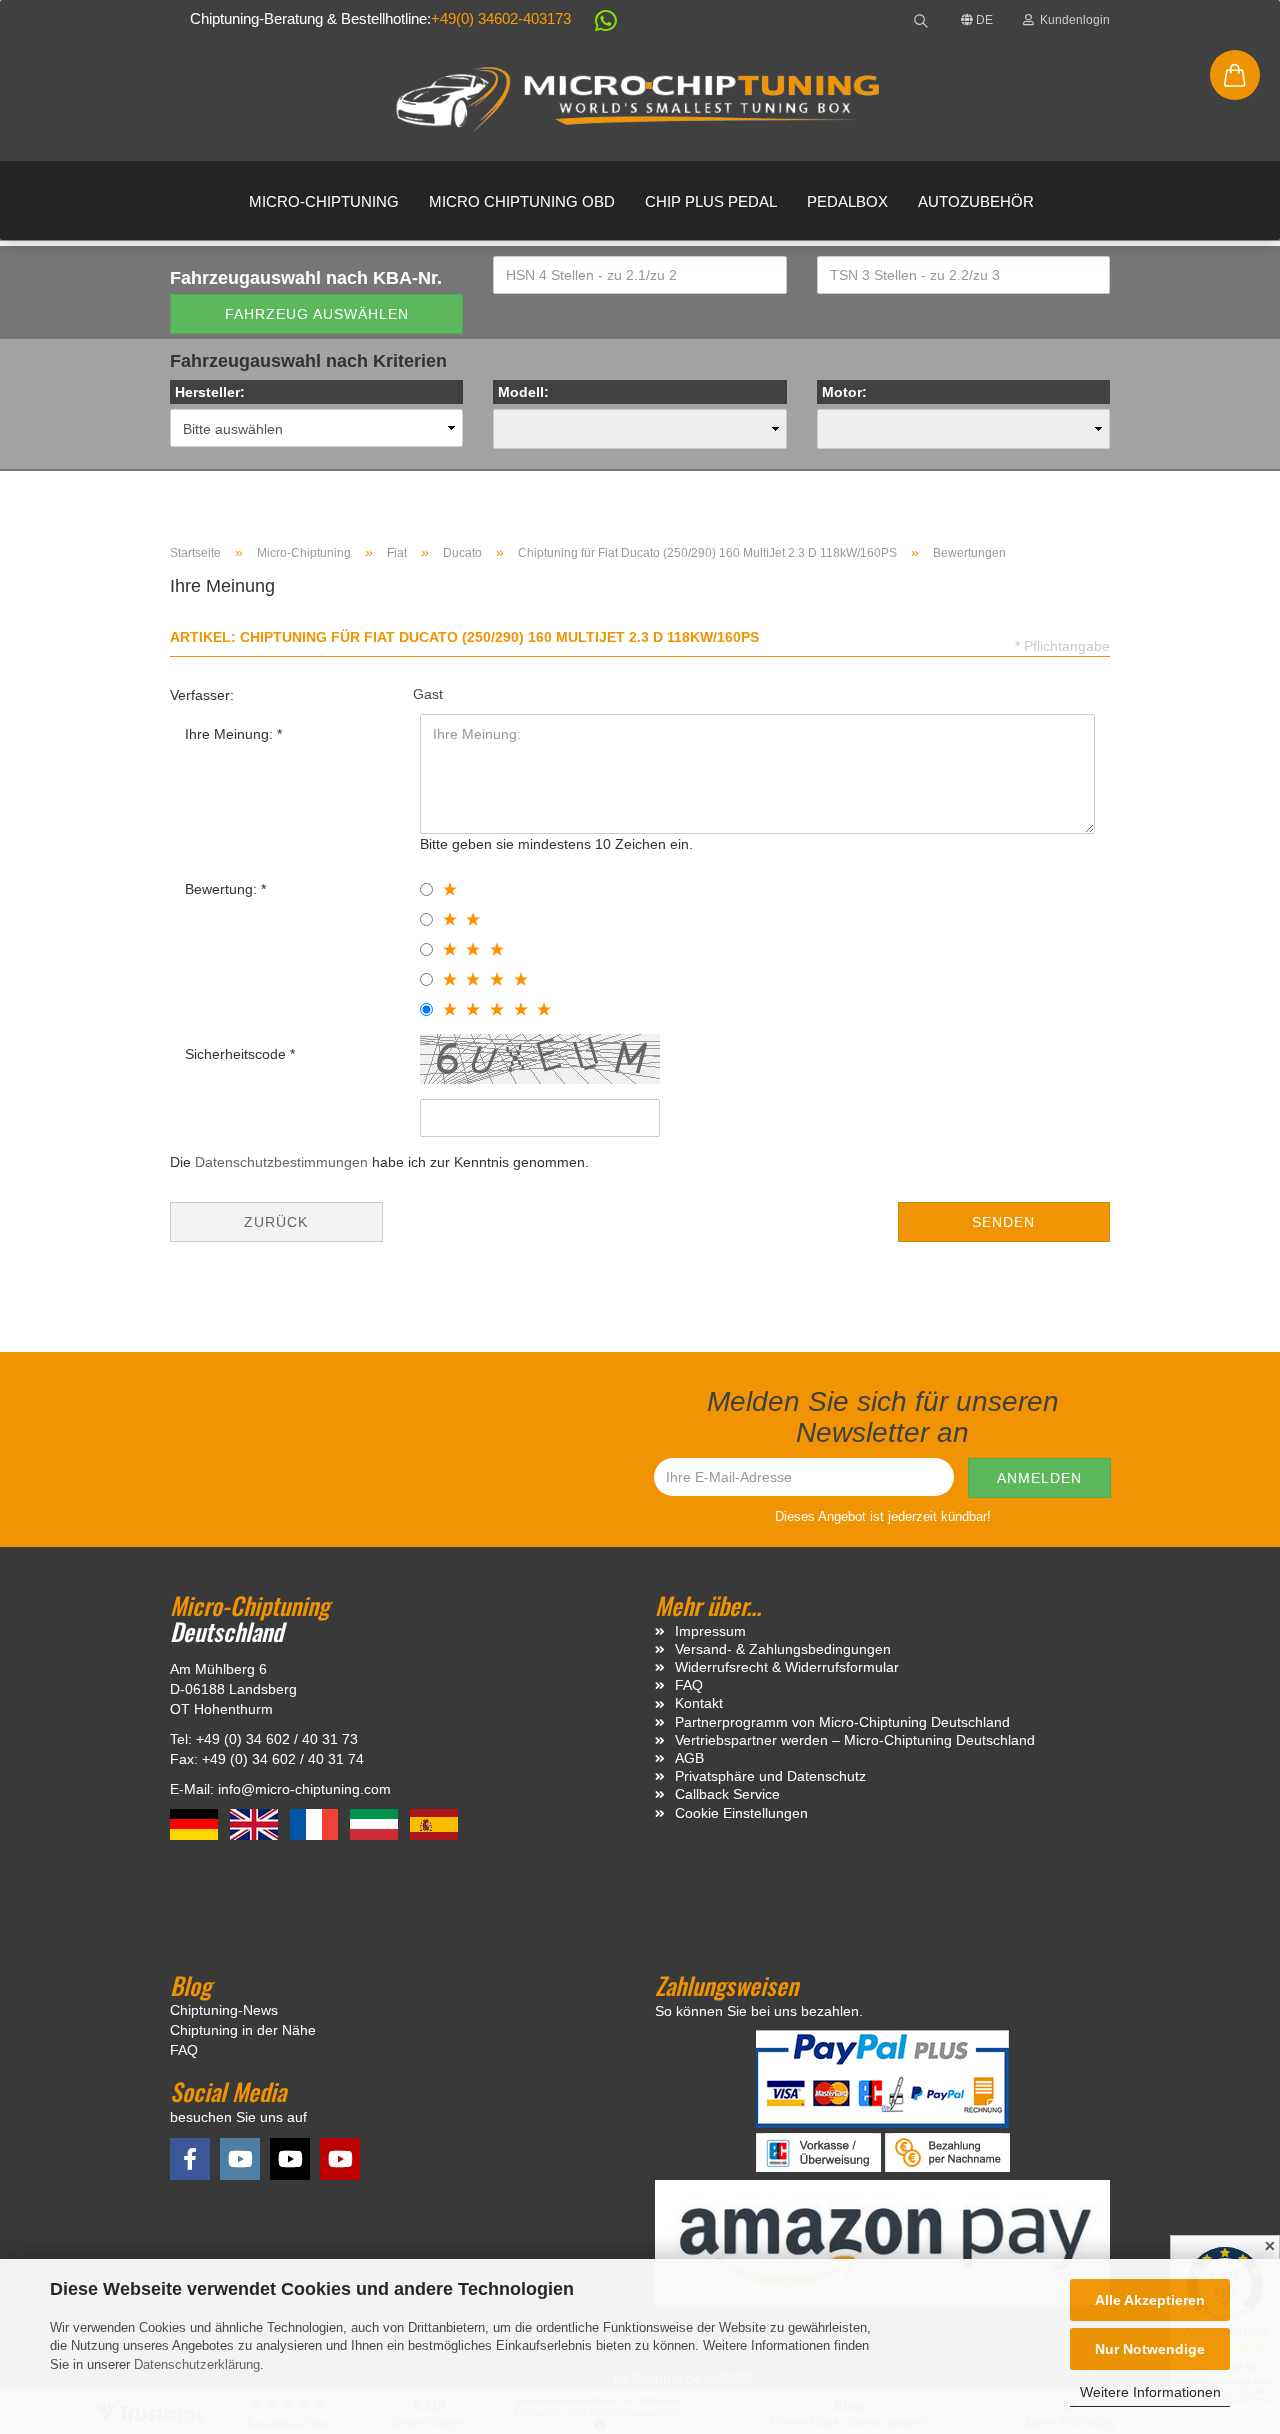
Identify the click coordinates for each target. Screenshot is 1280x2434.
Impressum (710, 1631)
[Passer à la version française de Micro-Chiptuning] (316, 1824)
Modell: (523, 392)
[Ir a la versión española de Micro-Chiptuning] (434, 1824)
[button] (596, 24)
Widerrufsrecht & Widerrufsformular (787, 1667)
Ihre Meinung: (231, 734)
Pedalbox (847, 201)
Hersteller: (210, 392)
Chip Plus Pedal (711, 201)
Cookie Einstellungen (741, 1813)
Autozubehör (976, 201)
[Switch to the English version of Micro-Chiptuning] (256, 1824)
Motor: (844, 392)
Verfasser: (202, 695)
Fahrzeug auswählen (317, 314)
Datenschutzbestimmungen (281, 1162)
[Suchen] (921, 20)
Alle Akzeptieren (1150, 2300)
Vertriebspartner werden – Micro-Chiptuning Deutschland (855, 1740)
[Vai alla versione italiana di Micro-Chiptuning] (376, 1824)
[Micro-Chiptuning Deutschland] (640, 100)
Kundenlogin (1072, 20)
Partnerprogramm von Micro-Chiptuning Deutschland (842, 1722)
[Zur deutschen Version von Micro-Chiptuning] (196, 1824)
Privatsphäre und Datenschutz (770, 1776)
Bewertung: (223, 889)
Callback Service (727, 1794)
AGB (689, 1758)
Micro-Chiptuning (324, 201)
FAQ (689, 1685)
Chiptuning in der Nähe (243, 2030)
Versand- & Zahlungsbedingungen (783, 1649)
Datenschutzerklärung (197, 2364)
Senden (1003, 1222)
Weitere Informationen (1150, 2392)
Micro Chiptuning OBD (522, 201)
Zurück (276, 1222)
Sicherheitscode (237, 1054)
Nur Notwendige (1150, 2349)
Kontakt (699, 1703)
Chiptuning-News (224, 2010)
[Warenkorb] (1235, 75)
